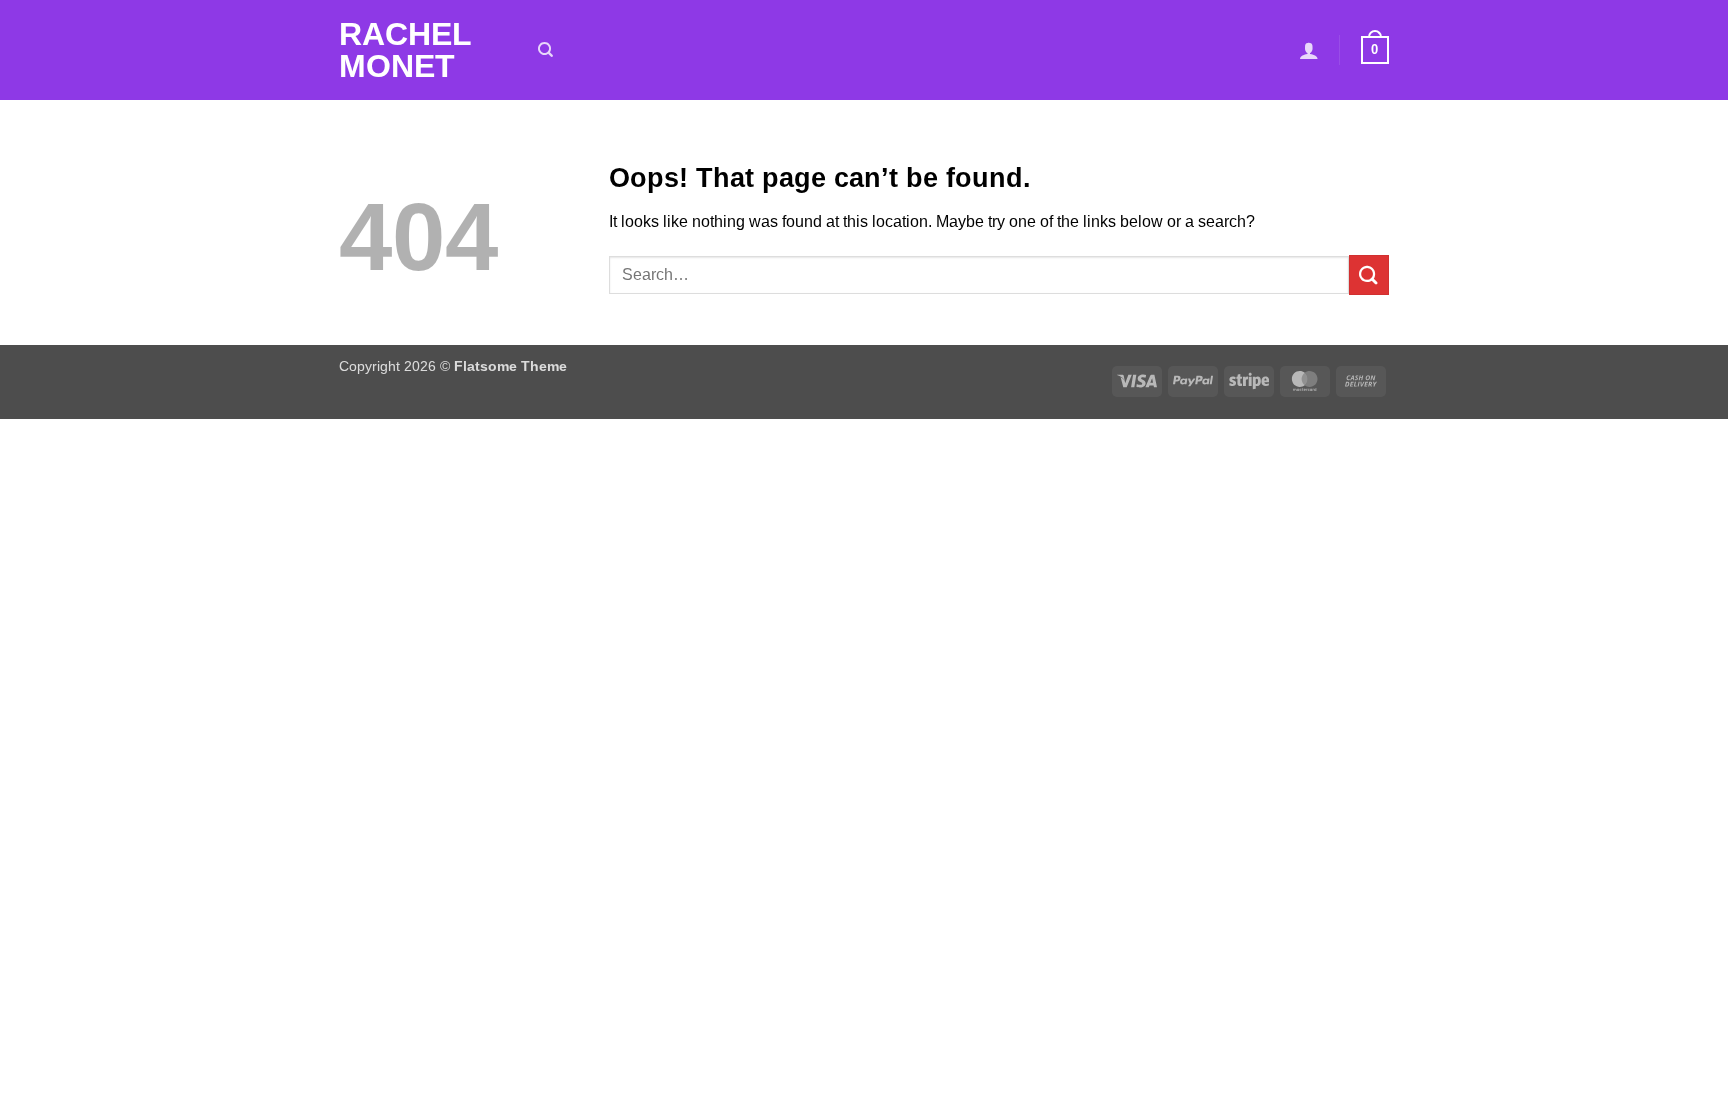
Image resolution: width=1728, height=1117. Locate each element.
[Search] (545, 50)
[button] (1309, 50)
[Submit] (1369, 274)
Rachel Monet (405, 50)
